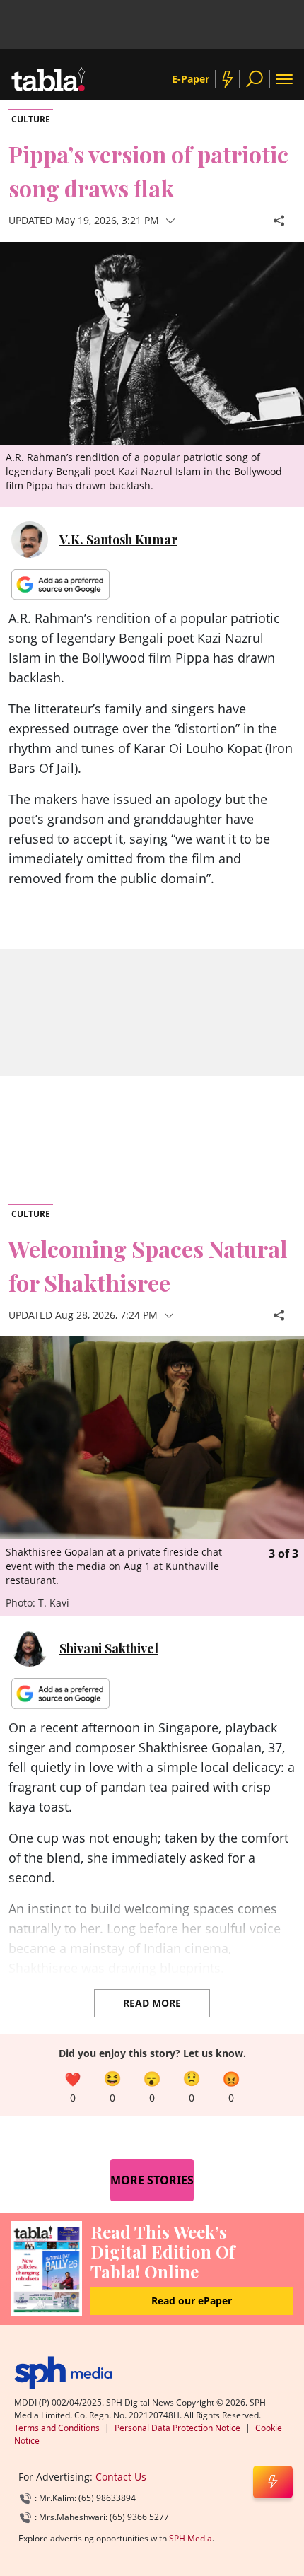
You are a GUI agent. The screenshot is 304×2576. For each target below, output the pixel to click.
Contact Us (121, 2477)
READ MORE (152, 2003)
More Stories (152, 2180)
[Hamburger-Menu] (284, 79)
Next (290, 1395)
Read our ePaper (192, 2301)
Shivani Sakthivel (109, 1648)
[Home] (63, 2373)
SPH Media (191, 2538)
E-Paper (191, 79)
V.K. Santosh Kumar (118, 540)
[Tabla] (48, 79)
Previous (14, 1395)
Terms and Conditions (57, 2428)
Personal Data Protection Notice (177, 2428)
